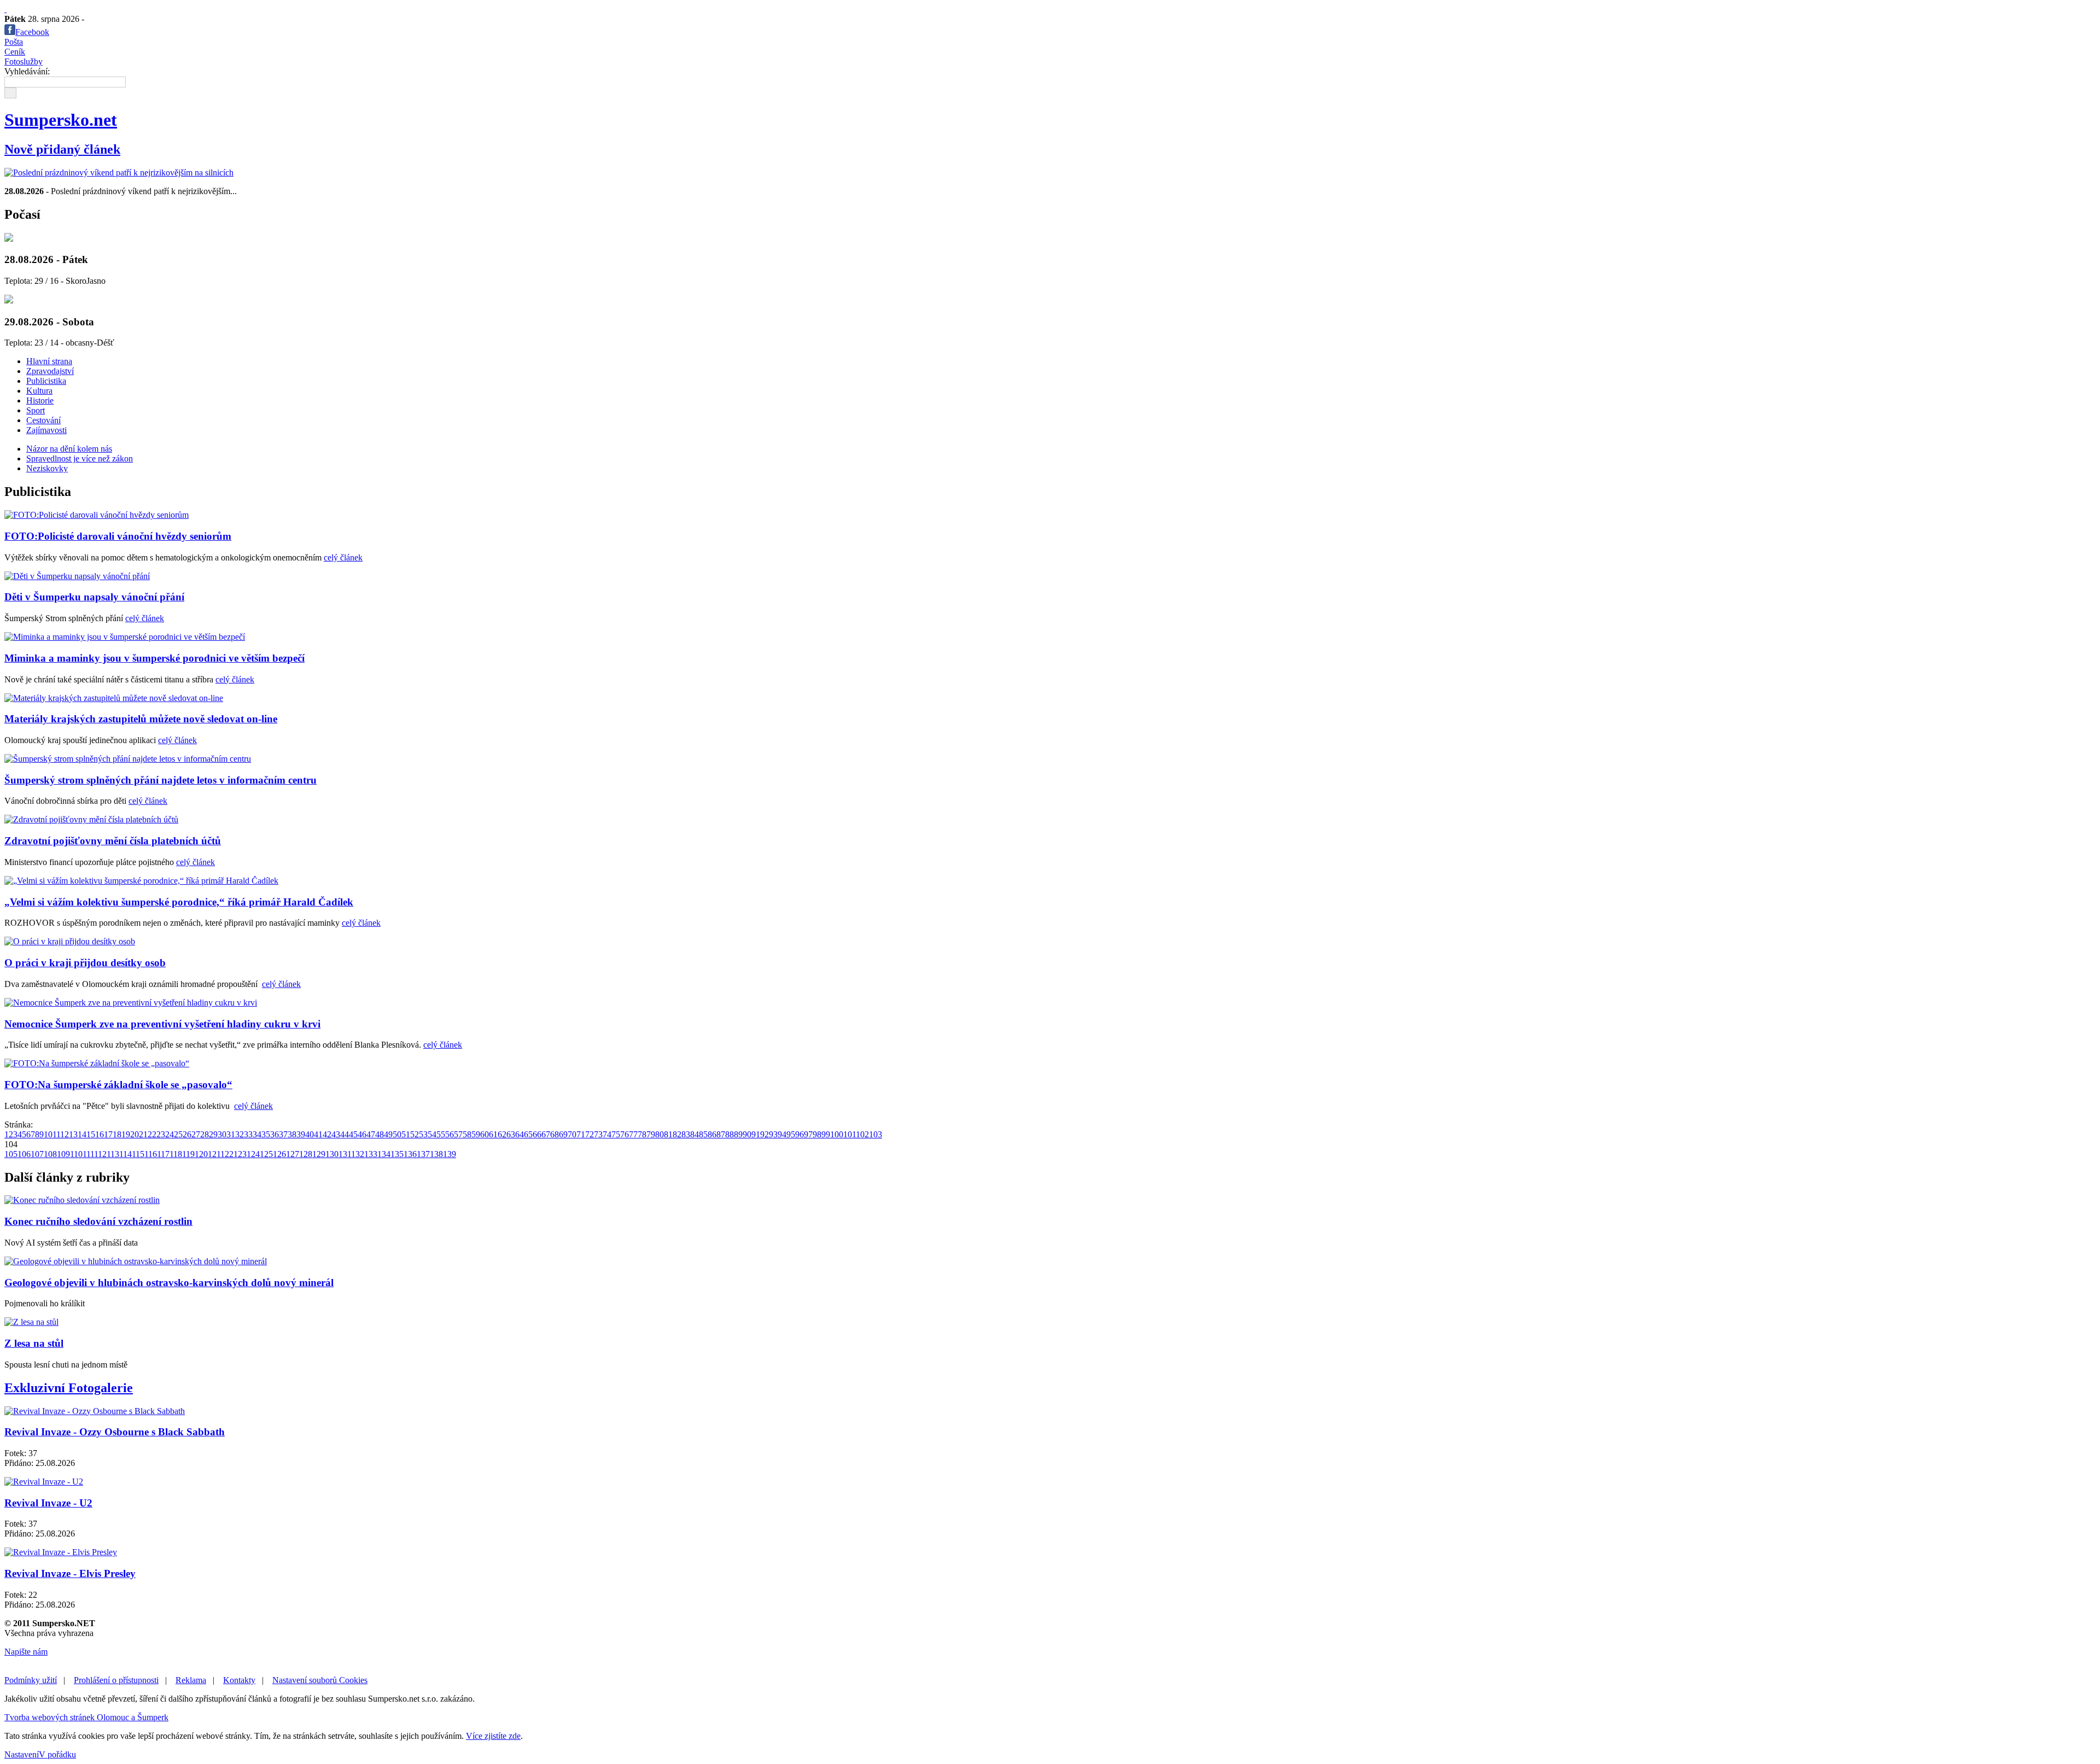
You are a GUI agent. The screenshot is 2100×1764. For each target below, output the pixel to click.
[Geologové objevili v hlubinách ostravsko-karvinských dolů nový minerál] (136, 1261)
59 (476, 1134)
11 (56, 1134)
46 (362, 1134)
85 (703, 1134)
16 (100, 1134)
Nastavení (22, 1754)
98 (817, 1134)
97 (808, 1134)
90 (747, 1134)
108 (50, 1154)
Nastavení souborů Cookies (320, 1680)
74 (607, 1134)
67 (546, 1134)
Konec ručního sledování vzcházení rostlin (98, 1221)
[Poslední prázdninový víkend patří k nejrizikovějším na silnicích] (119, 173)
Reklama (191, 1680)
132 (358, 1154)
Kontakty (239, 1680)
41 (318, 1134)
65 (528, 1134)
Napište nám (26, 1652)
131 (345, 1154)
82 (677, 1134)
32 (240, 1134)
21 (143, 1134)
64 (520, 1134)
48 (380, 1134)
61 (493, 1134)
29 (213, 1134)
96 (800, 1134)
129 (319, 1154)
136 (410, 1154)
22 (152, 1134)
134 (384, 1154)
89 (738, 1134)
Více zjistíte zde (493, 1736)
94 (782, 1134)
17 (108, 1134)
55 (441, 1134)
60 (485, 1134)
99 (826, 1134)
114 (126, 1154)
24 (170, 1134)
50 (397, 1134)
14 (82, 1134)
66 (537, 1134)
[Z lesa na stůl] (31, 1322)
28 (205, 1134)
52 (415, 1134)
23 (161, 1134)
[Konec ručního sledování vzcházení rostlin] (82, 1200)
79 (651, 1134)
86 (712, 1134)
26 (187, 1134)
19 (126, 1134)
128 (306, 1154)
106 (24, 1154)
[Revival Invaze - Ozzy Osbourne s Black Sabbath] (95, 1411)
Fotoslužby (24, 62)
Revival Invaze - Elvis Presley (70, 1573)
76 (625, 1134)
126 (279, 1154)
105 (11, 1154)
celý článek (343, 557)
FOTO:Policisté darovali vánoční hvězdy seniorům (118, 536)
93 (773, 1134)
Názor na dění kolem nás (69, 449)
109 (63, 1154)
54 (432, 1134)
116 (151, 1154)
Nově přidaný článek (62, 149)
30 (222, 1134)
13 (73, 1134)
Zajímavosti (46, 430)
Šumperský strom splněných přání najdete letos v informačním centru (161, 780)
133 (371, 1154)
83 (686, 1134)
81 (668, 1134)
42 (327, 1134)
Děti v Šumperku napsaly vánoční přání (94, 597)
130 (332, 1154)
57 (458, 1134)
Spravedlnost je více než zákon (80, 458)
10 (48, 1134)
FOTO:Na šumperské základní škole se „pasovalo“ (118, 1085)
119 (188, 1154)
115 (138, 1154)
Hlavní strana (49, 361)
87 (721, 1134)
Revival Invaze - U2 (48, 1503)
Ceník (15, 52)
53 (423, 1134)
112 (100, 1154)
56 (450, 1134)
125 (266, 1154)
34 (257, 1134)
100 (837, 1134)
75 (616, 1134)
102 (862, 1134)
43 (336, 1134)
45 (353, 1134)
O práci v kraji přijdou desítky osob (85, 963)
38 (292, 1134)
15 (91, 1134)
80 (660, 1134)
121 (214, 1154)
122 (227, 1154)
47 (371, 1134)
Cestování (43, 420)
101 (850, 1134)
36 (275, 1134)
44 (345, 1134)
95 (791, 1134)
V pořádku (57, 1754)
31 (231, 1134)
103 (876, 1134)
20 (135, 1134)
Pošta (14, 42)
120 (201, 1154)
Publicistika (46, 381)
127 (293, 1154)
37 (283, 1134)
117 (163, 1154)
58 (467, 1134)
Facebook (32, 32)
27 (196, 1134)
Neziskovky (47, 468)
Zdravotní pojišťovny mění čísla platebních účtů (113, 841)
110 (76, 1154)
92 (765, 1134)
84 (695, 1134)
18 (117, 1134)
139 (450, 1154)
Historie (40, 401)
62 (502, 1134)
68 (555, 1134)
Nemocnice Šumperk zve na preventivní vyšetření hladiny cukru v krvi (162, 1024)
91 (756, 1134)
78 (642, 1134)
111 (88, 1154)
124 (253, 1154)
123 (240, 1154)
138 (436, 1154)
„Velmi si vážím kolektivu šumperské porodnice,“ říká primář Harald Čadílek (179, 902)
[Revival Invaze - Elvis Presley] (61, 1552)
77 (633, 1134)
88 (730, 1134)
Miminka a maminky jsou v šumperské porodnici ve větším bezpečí (154, 658)
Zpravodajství (50, 371)
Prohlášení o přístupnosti (116, 1680)
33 (248, 1134)
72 (590, 1134)
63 (511, 1134)
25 (178, 1134)
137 (423, 1154)
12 (65, 1134)
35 (266, 1134)
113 (113, 1154)
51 (406, 1134)
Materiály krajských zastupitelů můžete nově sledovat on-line (141, 719)
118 (176, 1154)
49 (388, 1134)
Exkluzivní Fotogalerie (69, 1388)
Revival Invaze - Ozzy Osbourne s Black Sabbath (115, 1432)
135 (397, 1154)
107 (37, 1154)
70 (572, 1134)
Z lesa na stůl (34, 1343)
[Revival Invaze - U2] (44, 1482)
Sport (36, 410)
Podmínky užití (31, 1680)
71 (581, 1134)
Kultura (39, 391)
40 (310, 1134)
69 (563, 1134)
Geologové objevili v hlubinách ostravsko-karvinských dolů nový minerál (169, 1283)
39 (301, 1134)
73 (598, 1134)
